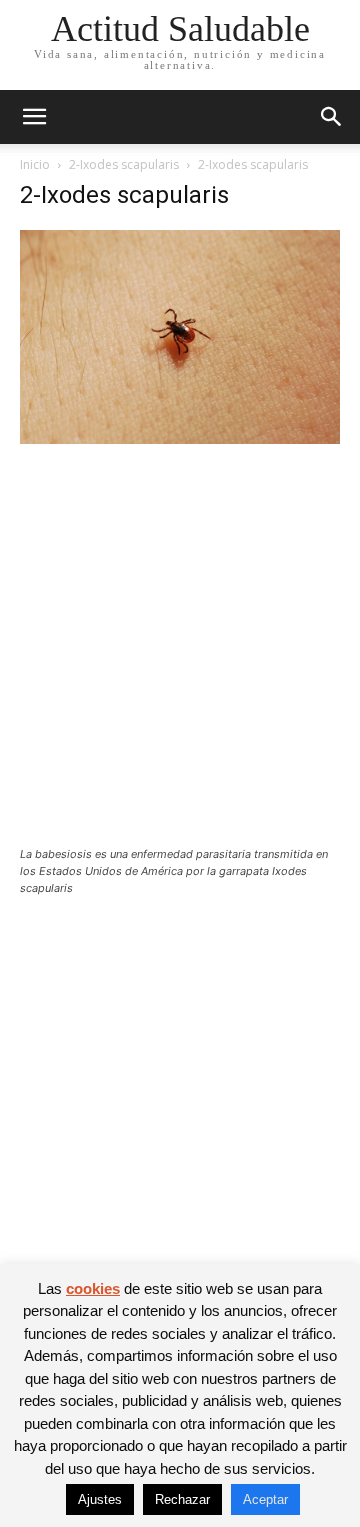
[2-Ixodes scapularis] (180, 438)
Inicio (35, 164)
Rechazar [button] (182, 1499)
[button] (34, 117)
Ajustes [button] (100, 1499)
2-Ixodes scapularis (124, 164)
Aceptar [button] (265, 1499)
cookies (93, 1288)
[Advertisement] (180, 658)
